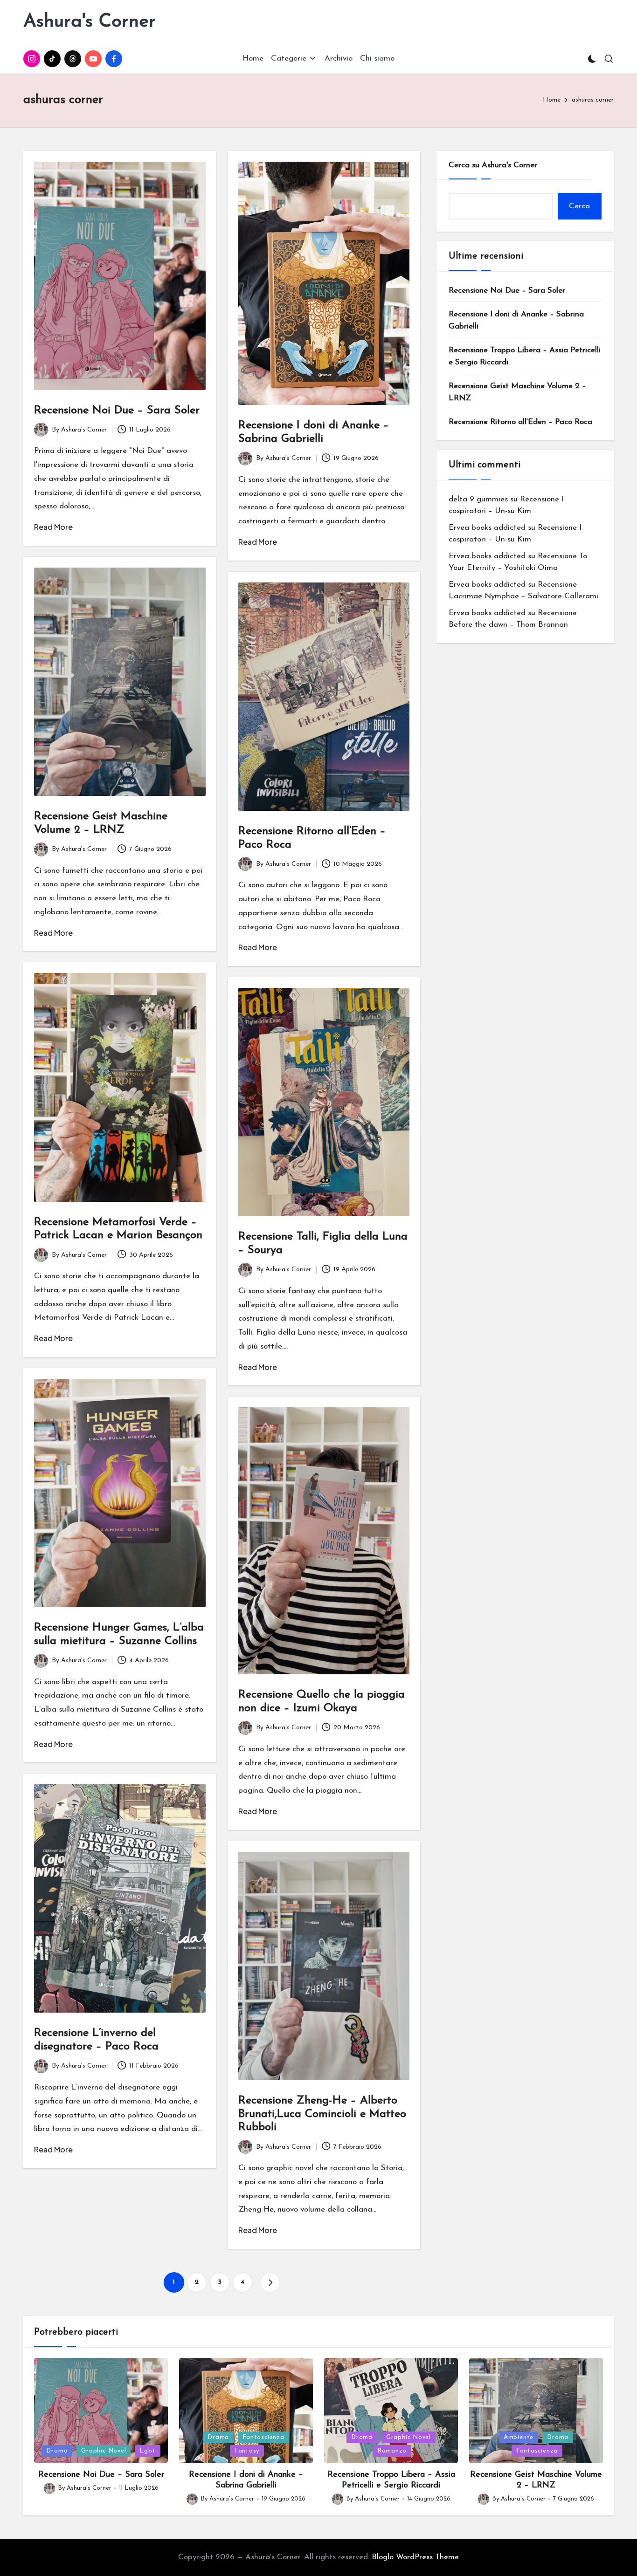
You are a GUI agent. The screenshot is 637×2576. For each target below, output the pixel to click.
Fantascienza (263, 2437)
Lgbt (147, 2451)
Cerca (579, 206)
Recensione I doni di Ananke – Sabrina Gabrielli (516, 320)
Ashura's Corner (90, 22)
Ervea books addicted (487, 527)
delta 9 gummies (478, 499)
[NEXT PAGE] (270, 2282)
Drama (57, 2451)
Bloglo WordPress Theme (415, 2557)
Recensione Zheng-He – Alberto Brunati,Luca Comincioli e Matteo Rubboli (322, 2114)
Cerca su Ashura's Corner (493, 165)
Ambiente (519, 2437)
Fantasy (247, 2451)
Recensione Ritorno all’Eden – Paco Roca (520, 422)
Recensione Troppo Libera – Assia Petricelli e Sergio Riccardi (525, 356)
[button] (270, 2282)
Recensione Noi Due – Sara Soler (117, 411)
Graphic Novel (104, 2451)
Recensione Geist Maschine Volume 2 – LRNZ (517, 392)
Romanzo (392, 2451)
